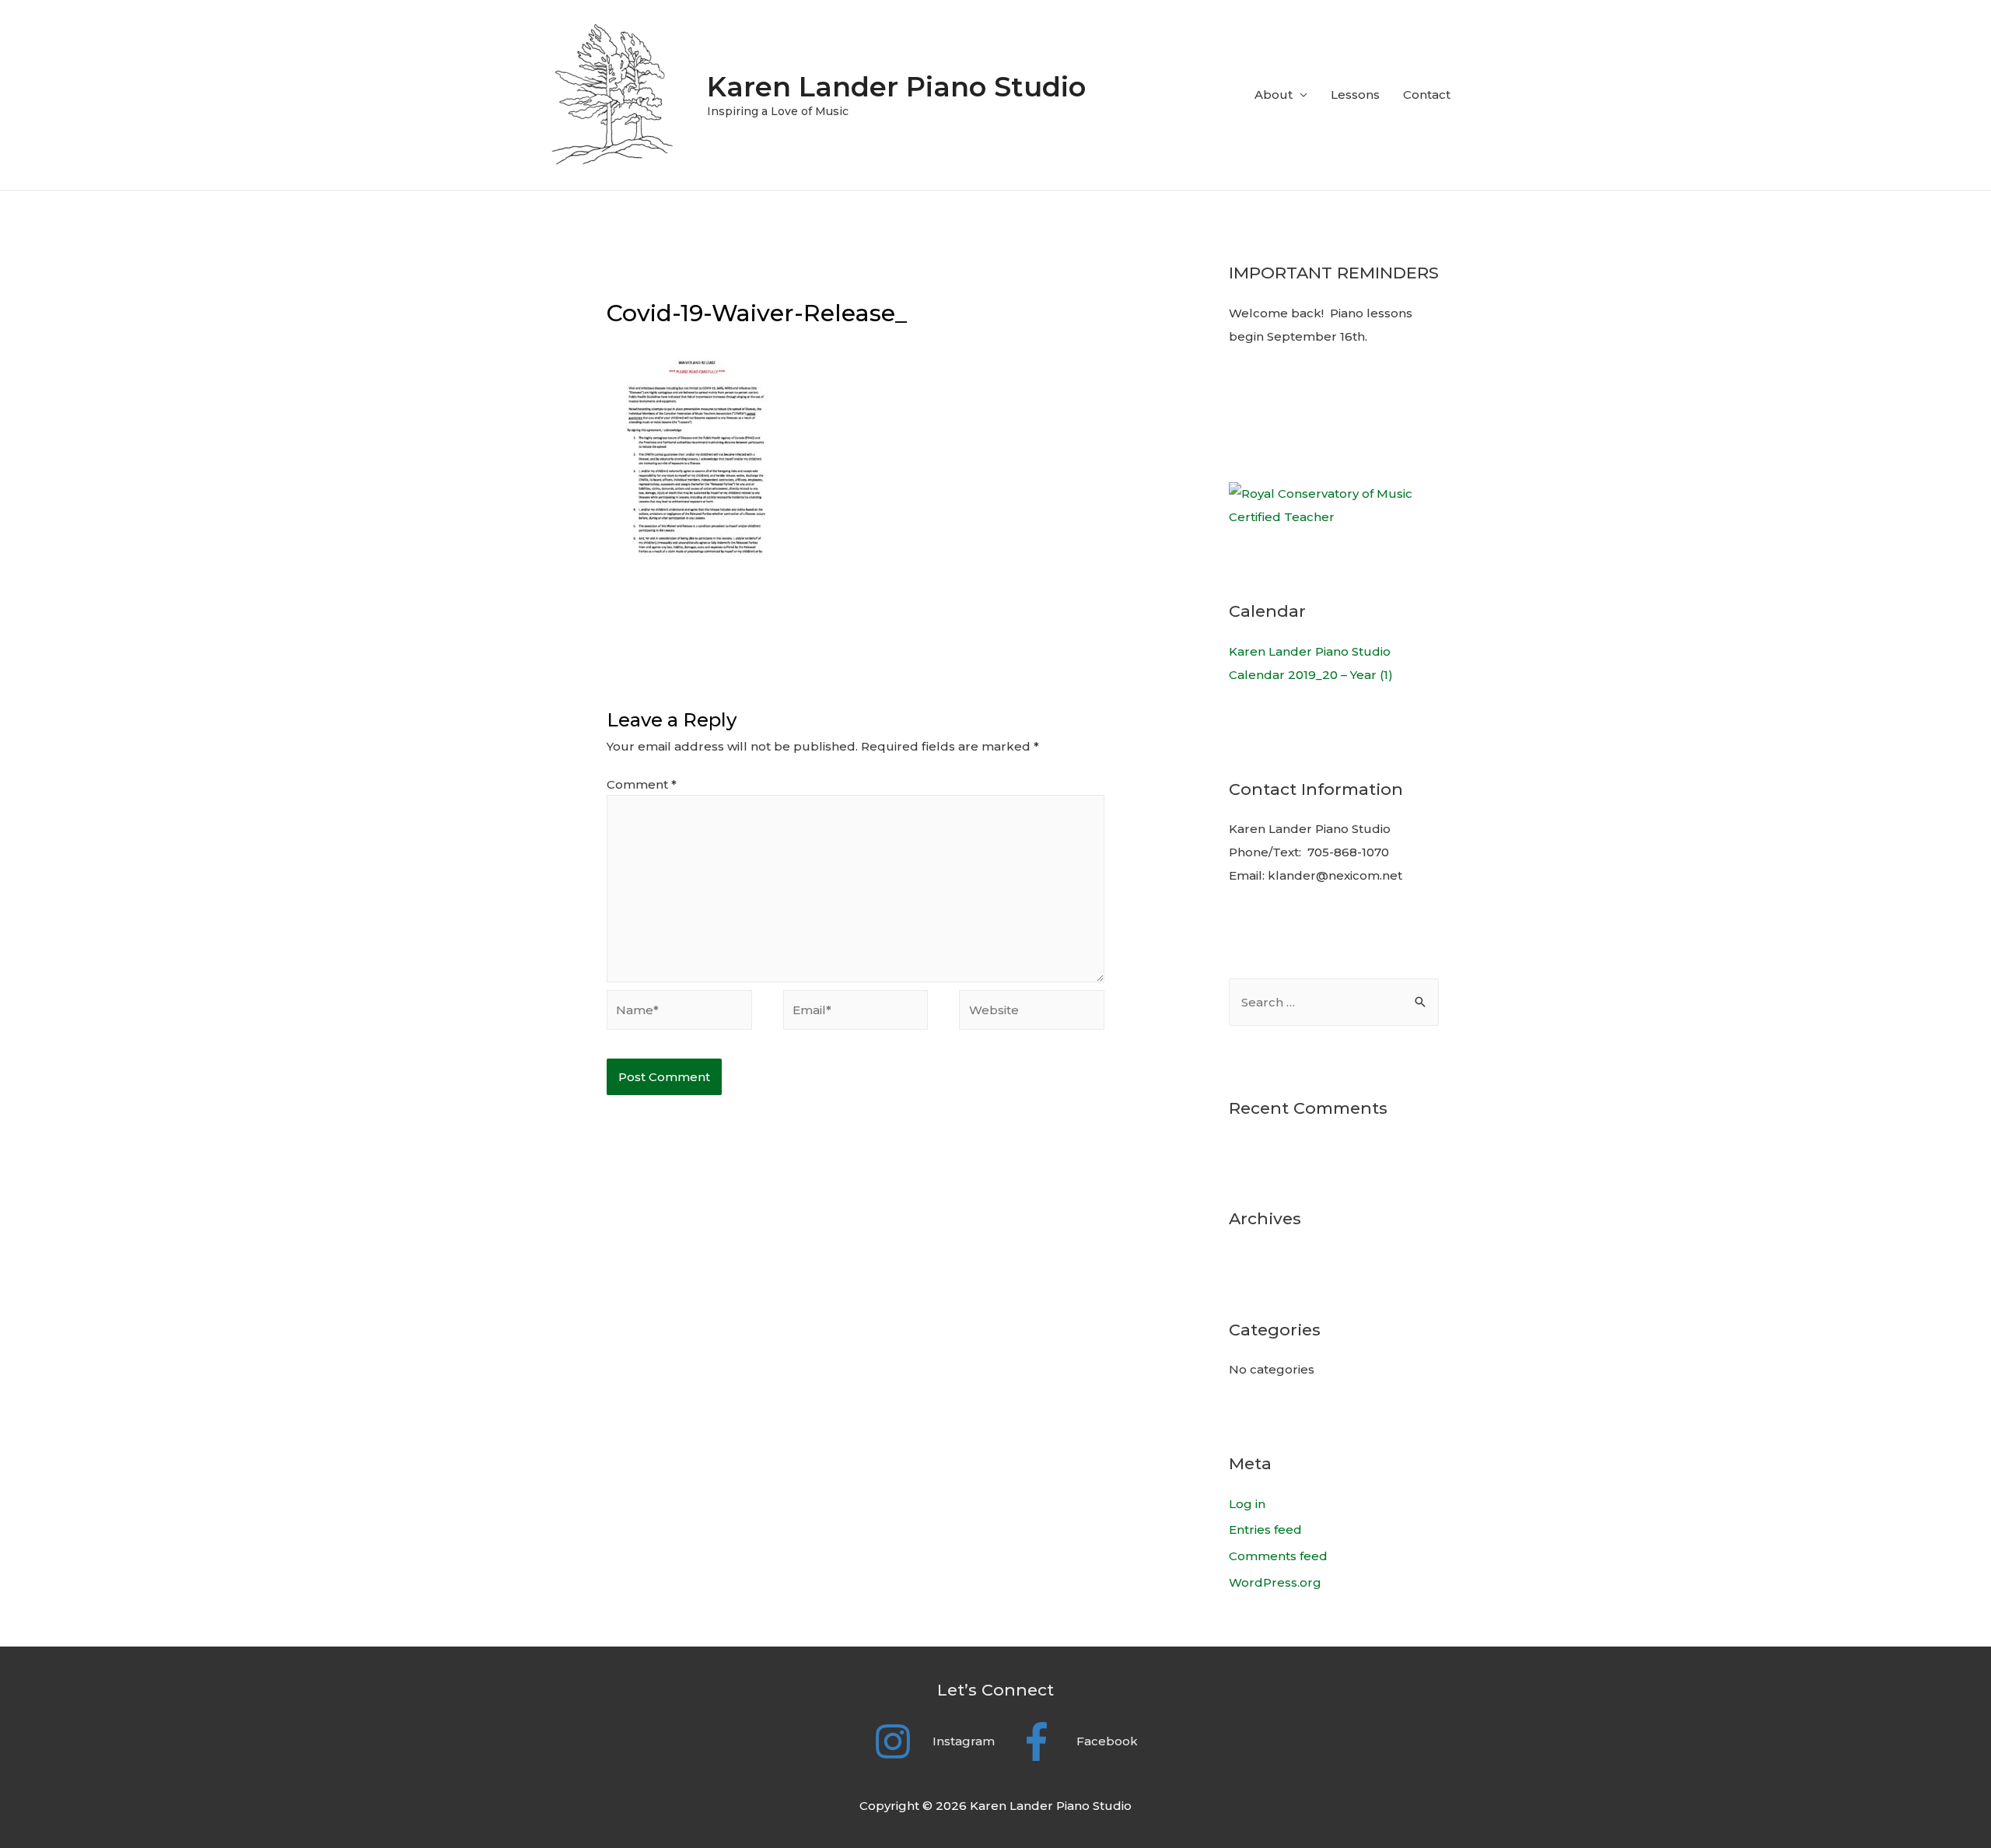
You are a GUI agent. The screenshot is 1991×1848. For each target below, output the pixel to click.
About (1274, 94)
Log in (1247, 1504)
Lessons (1355, 94)
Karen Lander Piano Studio (896, 87)
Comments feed (1278, 1556)
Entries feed (1265, 1529)
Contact (1427, 94)
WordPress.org (1275, 1582)
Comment (642, 784)
